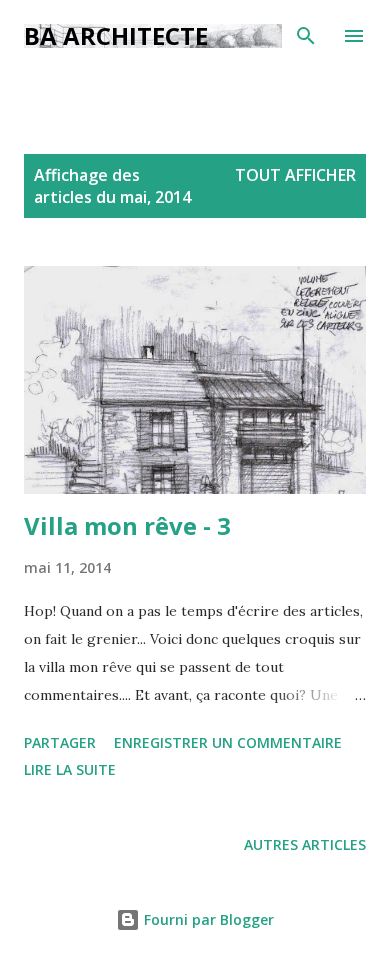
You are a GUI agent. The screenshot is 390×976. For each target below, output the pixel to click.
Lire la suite (70, 769)
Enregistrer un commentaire (228, 742)
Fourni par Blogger (207, 919)
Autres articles (305, 844)
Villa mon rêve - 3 (127, 525)
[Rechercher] (306, 36)
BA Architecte (116, 35)
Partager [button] (60, 742)
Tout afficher (295, 175)
